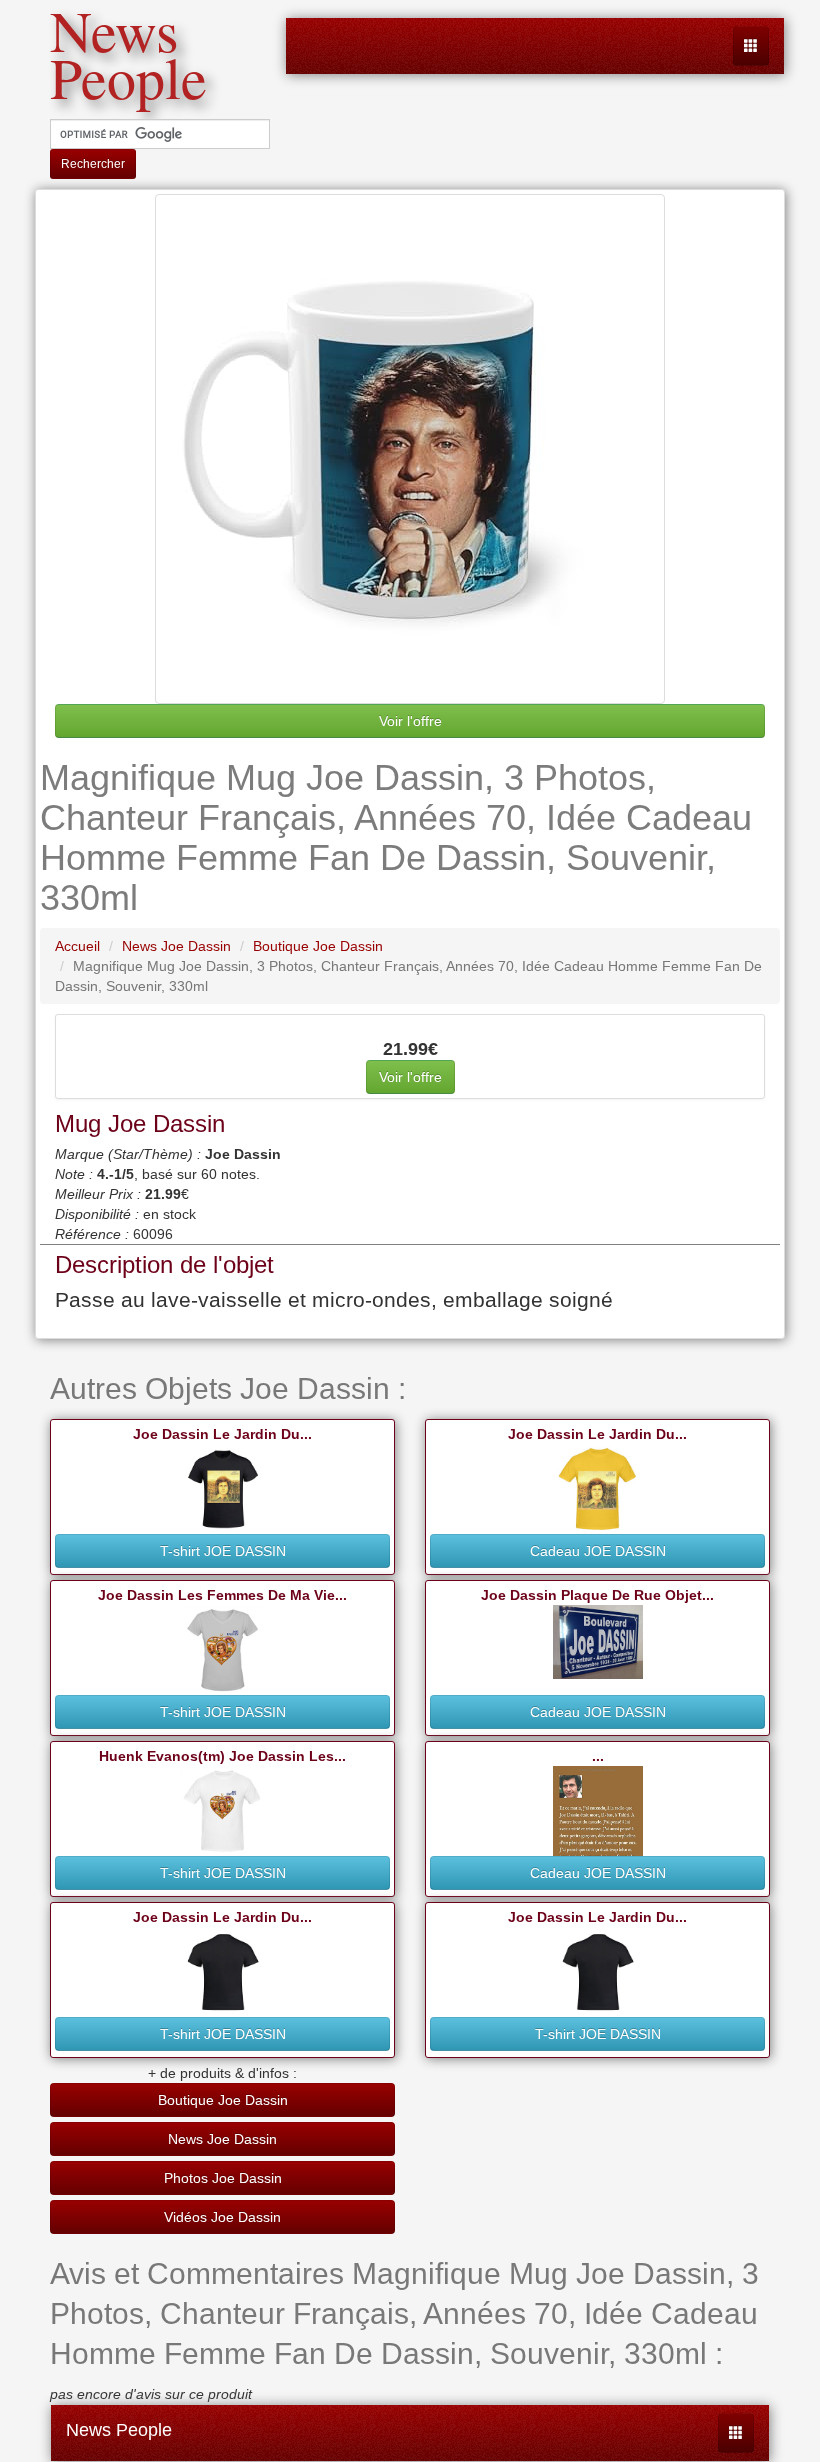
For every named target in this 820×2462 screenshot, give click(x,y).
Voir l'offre (410, 721)
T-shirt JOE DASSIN (223, 1551)
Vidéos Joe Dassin (222, 2217)
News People (119, 2430)
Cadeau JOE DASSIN (598, 1551)
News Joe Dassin (222, 2139)
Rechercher (93, 164)
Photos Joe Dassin (223, 2178)
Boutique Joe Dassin (223, 2100)
